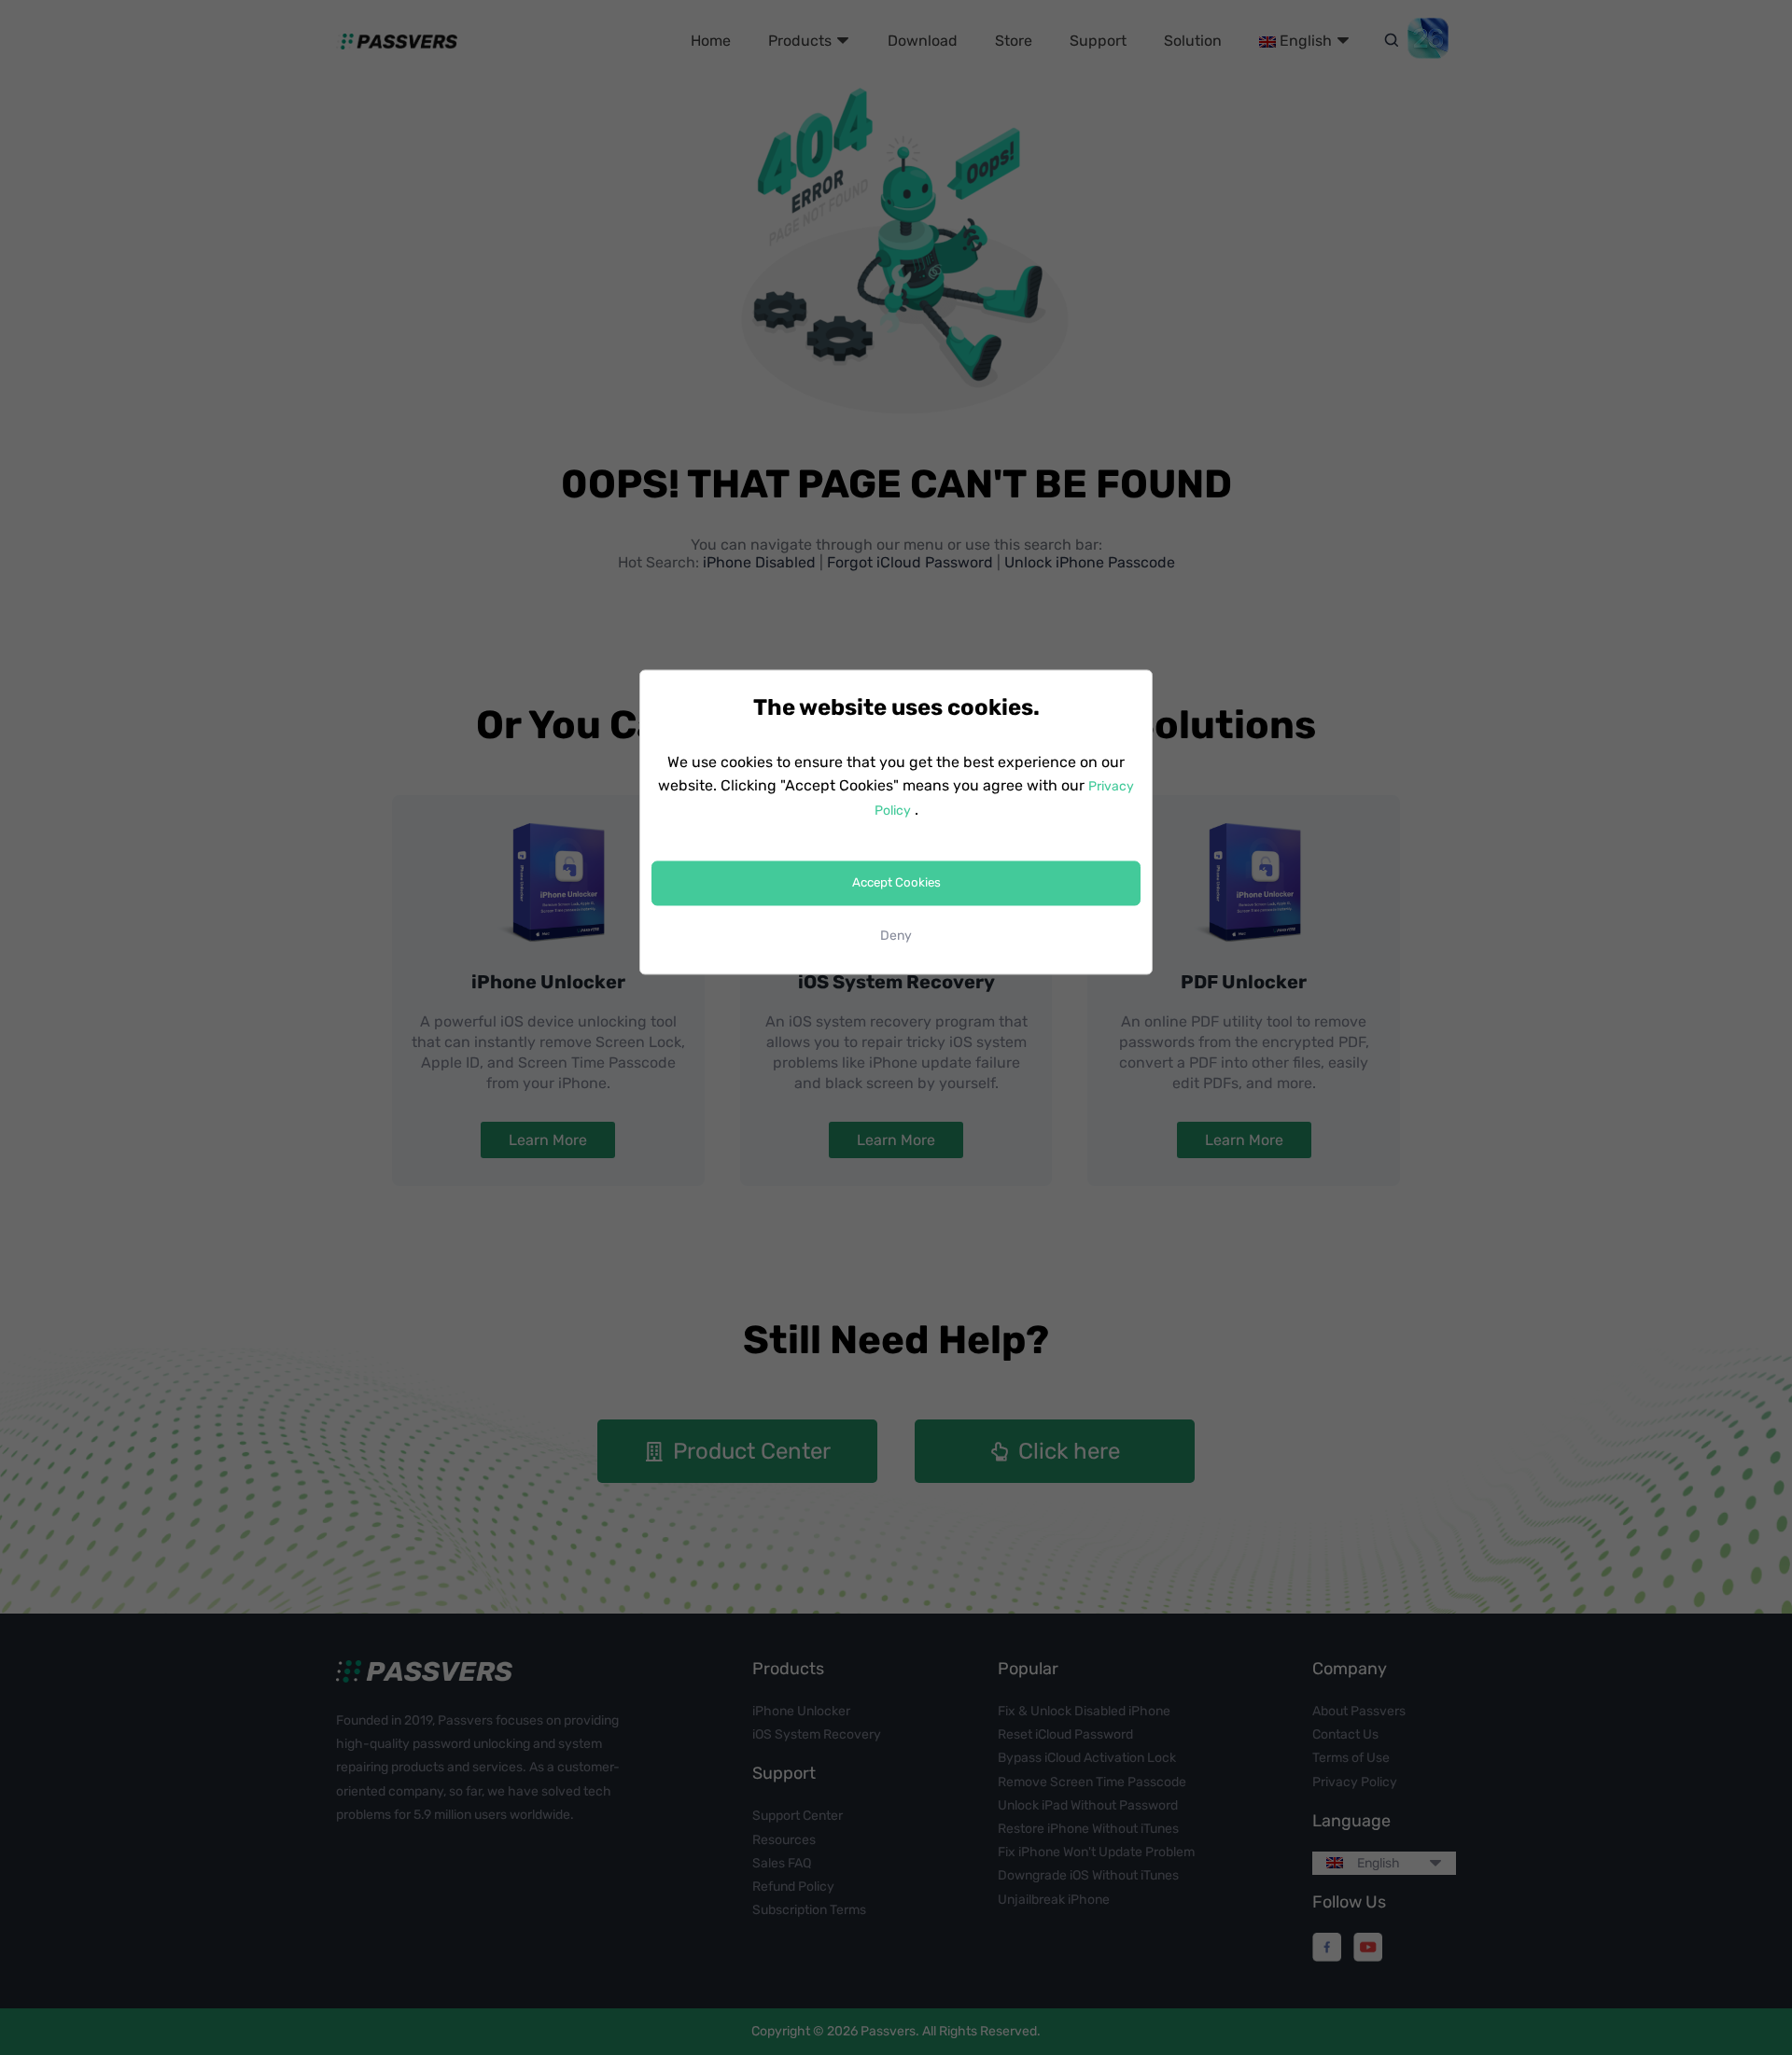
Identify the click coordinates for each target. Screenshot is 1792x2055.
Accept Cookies (896, 883)
